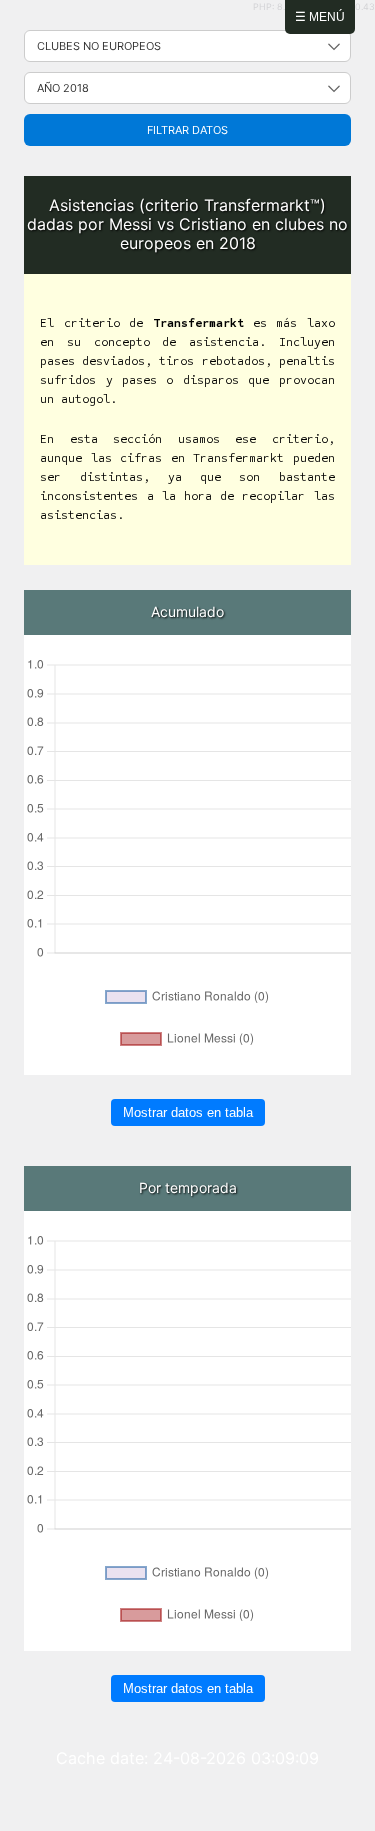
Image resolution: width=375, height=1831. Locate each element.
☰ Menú (320, 17)
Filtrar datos (187, 130)
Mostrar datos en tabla (188, 1112)
